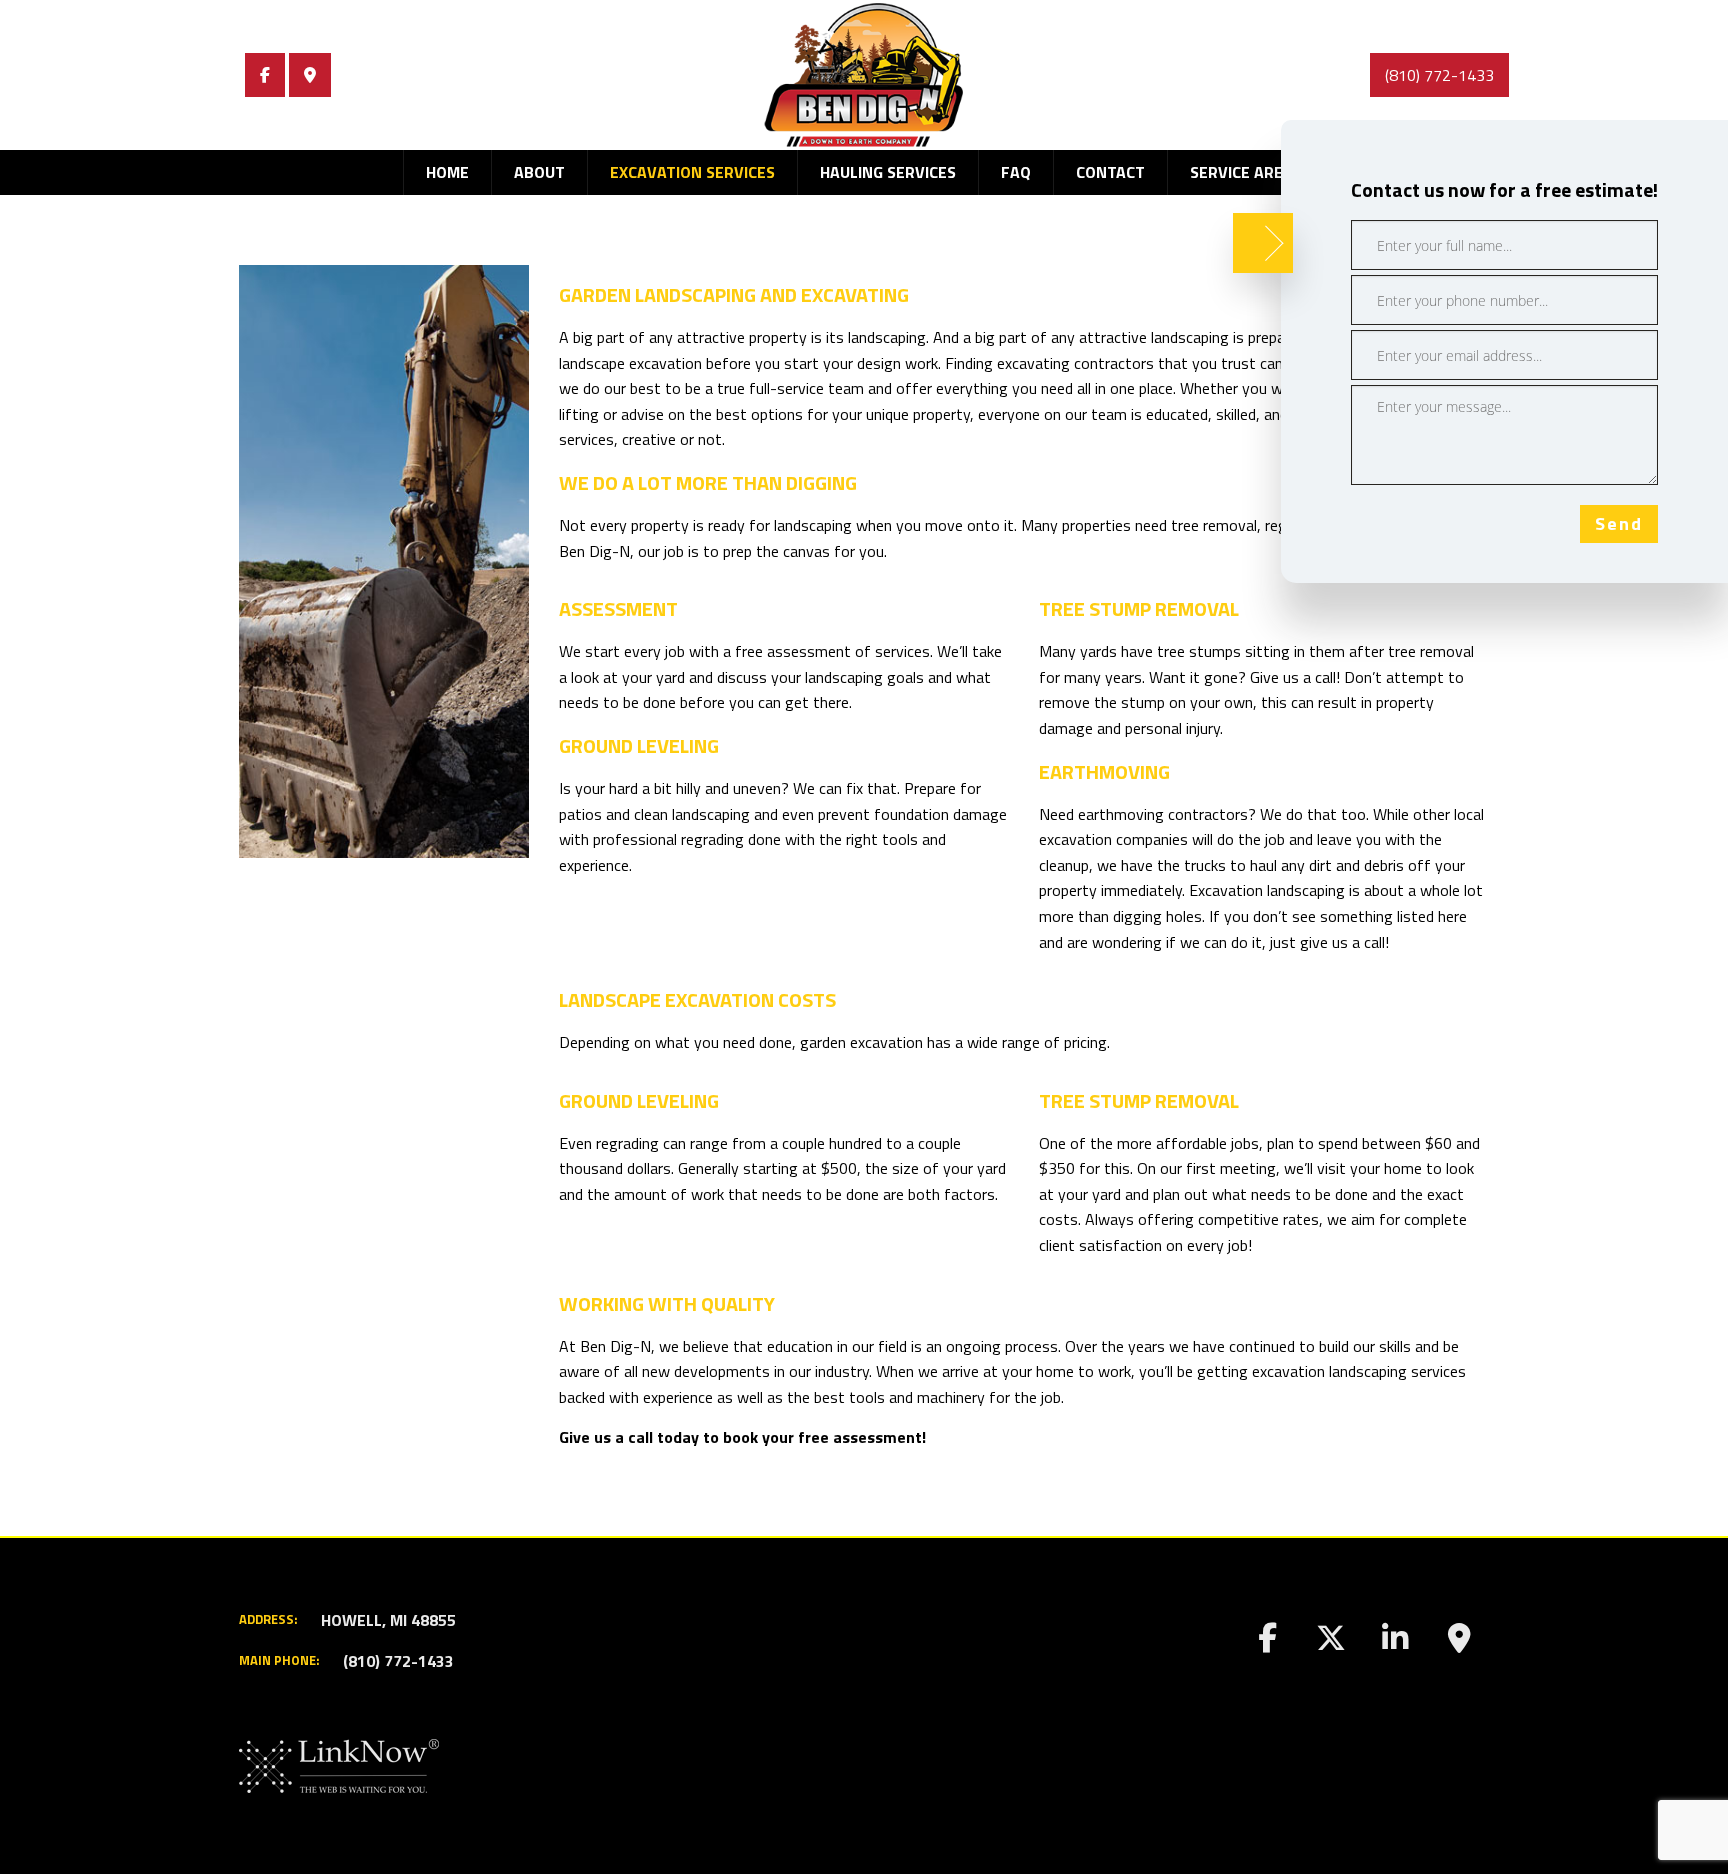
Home (447, 172)
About (539, 172)
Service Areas (1246, 172)
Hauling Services (888, 172)
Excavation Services (692, 172)
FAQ (1016, 172)
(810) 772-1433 (1439, 75)
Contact (1110, 172)
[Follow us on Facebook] (265, 75)
